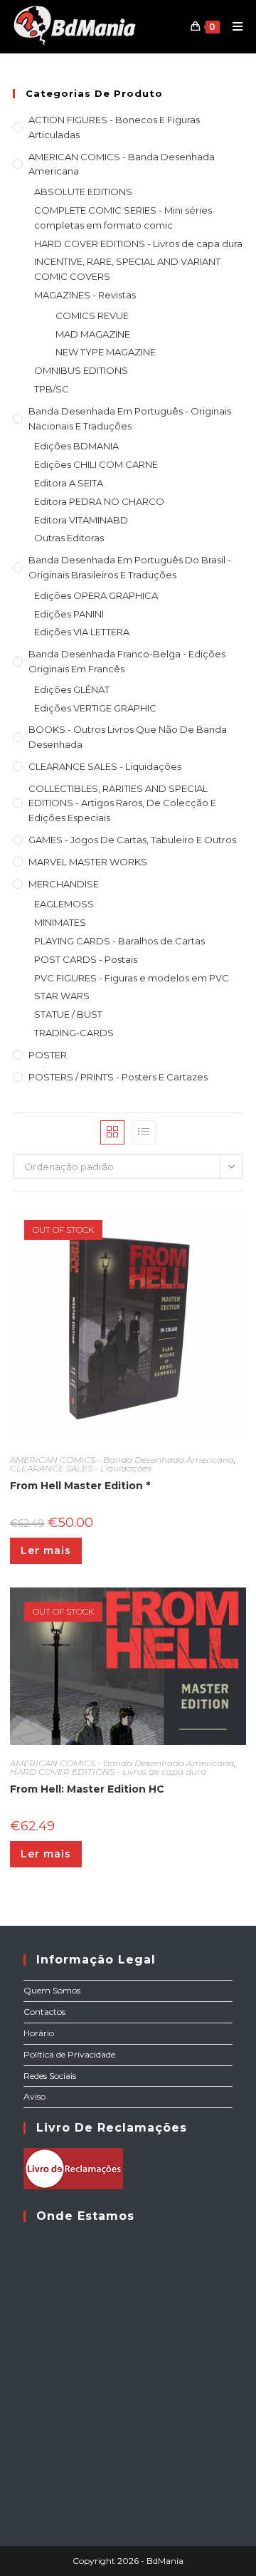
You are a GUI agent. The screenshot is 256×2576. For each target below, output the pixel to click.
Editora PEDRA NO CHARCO (99, 501)
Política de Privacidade (69, 2054)
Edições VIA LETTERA (82, 632)
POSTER (48, 1055)
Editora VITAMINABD (81, 520)
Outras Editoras (69, 538)
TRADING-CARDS (74, 1033)
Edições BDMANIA (76, 446)
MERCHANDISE (64, 884)
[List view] (144, 1132)
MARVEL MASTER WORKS (88, 862)
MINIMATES (60, 922)
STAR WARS (62, 996)
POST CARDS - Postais (86, 959)
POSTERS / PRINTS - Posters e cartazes (118, 1077)
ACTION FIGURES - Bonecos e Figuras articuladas (114, 127)
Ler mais (46, 1550)
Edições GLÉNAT (72, 689)
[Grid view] (112, 1132)
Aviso (34, 2096)
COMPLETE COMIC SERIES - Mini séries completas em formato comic (123, 218)
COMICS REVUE (92, 316)
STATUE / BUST (68, 1014)
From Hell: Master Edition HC (87, 1789)
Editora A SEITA (69, 483)
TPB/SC (52, 389)
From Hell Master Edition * (80, 1486)
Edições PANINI (69, 614)
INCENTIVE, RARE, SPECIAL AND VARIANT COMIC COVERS (127, 269)
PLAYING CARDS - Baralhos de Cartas (119, 941)
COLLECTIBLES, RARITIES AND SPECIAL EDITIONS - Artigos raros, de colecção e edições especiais (122, 803)
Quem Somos (52, 1990)
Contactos (44, 2012)
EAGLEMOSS (64, 904)
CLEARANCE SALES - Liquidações (105, 766)
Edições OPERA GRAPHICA (96, 595)
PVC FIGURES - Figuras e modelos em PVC (132, 978)
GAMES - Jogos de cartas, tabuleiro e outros (132, 840)
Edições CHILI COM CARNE (96, 464)
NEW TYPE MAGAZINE (106, 352)
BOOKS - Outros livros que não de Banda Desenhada (128, 737)
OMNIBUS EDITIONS (81, 370)
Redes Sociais (50, 2076)
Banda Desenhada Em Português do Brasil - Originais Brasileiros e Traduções (130, 567)
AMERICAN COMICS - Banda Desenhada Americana (122, 164)
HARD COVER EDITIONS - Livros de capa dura (138, 244)
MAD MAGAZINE (93, 334)
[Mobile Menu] (233, 26)
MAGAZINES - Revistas (85, 295)
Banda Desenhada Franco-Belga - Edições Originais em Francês (127, 661)
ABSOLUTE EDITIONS (83, 192)
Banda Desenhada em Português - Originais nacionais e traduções (130, 418)
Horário (39, 2033)
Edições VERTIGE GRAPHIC (95, 708)
